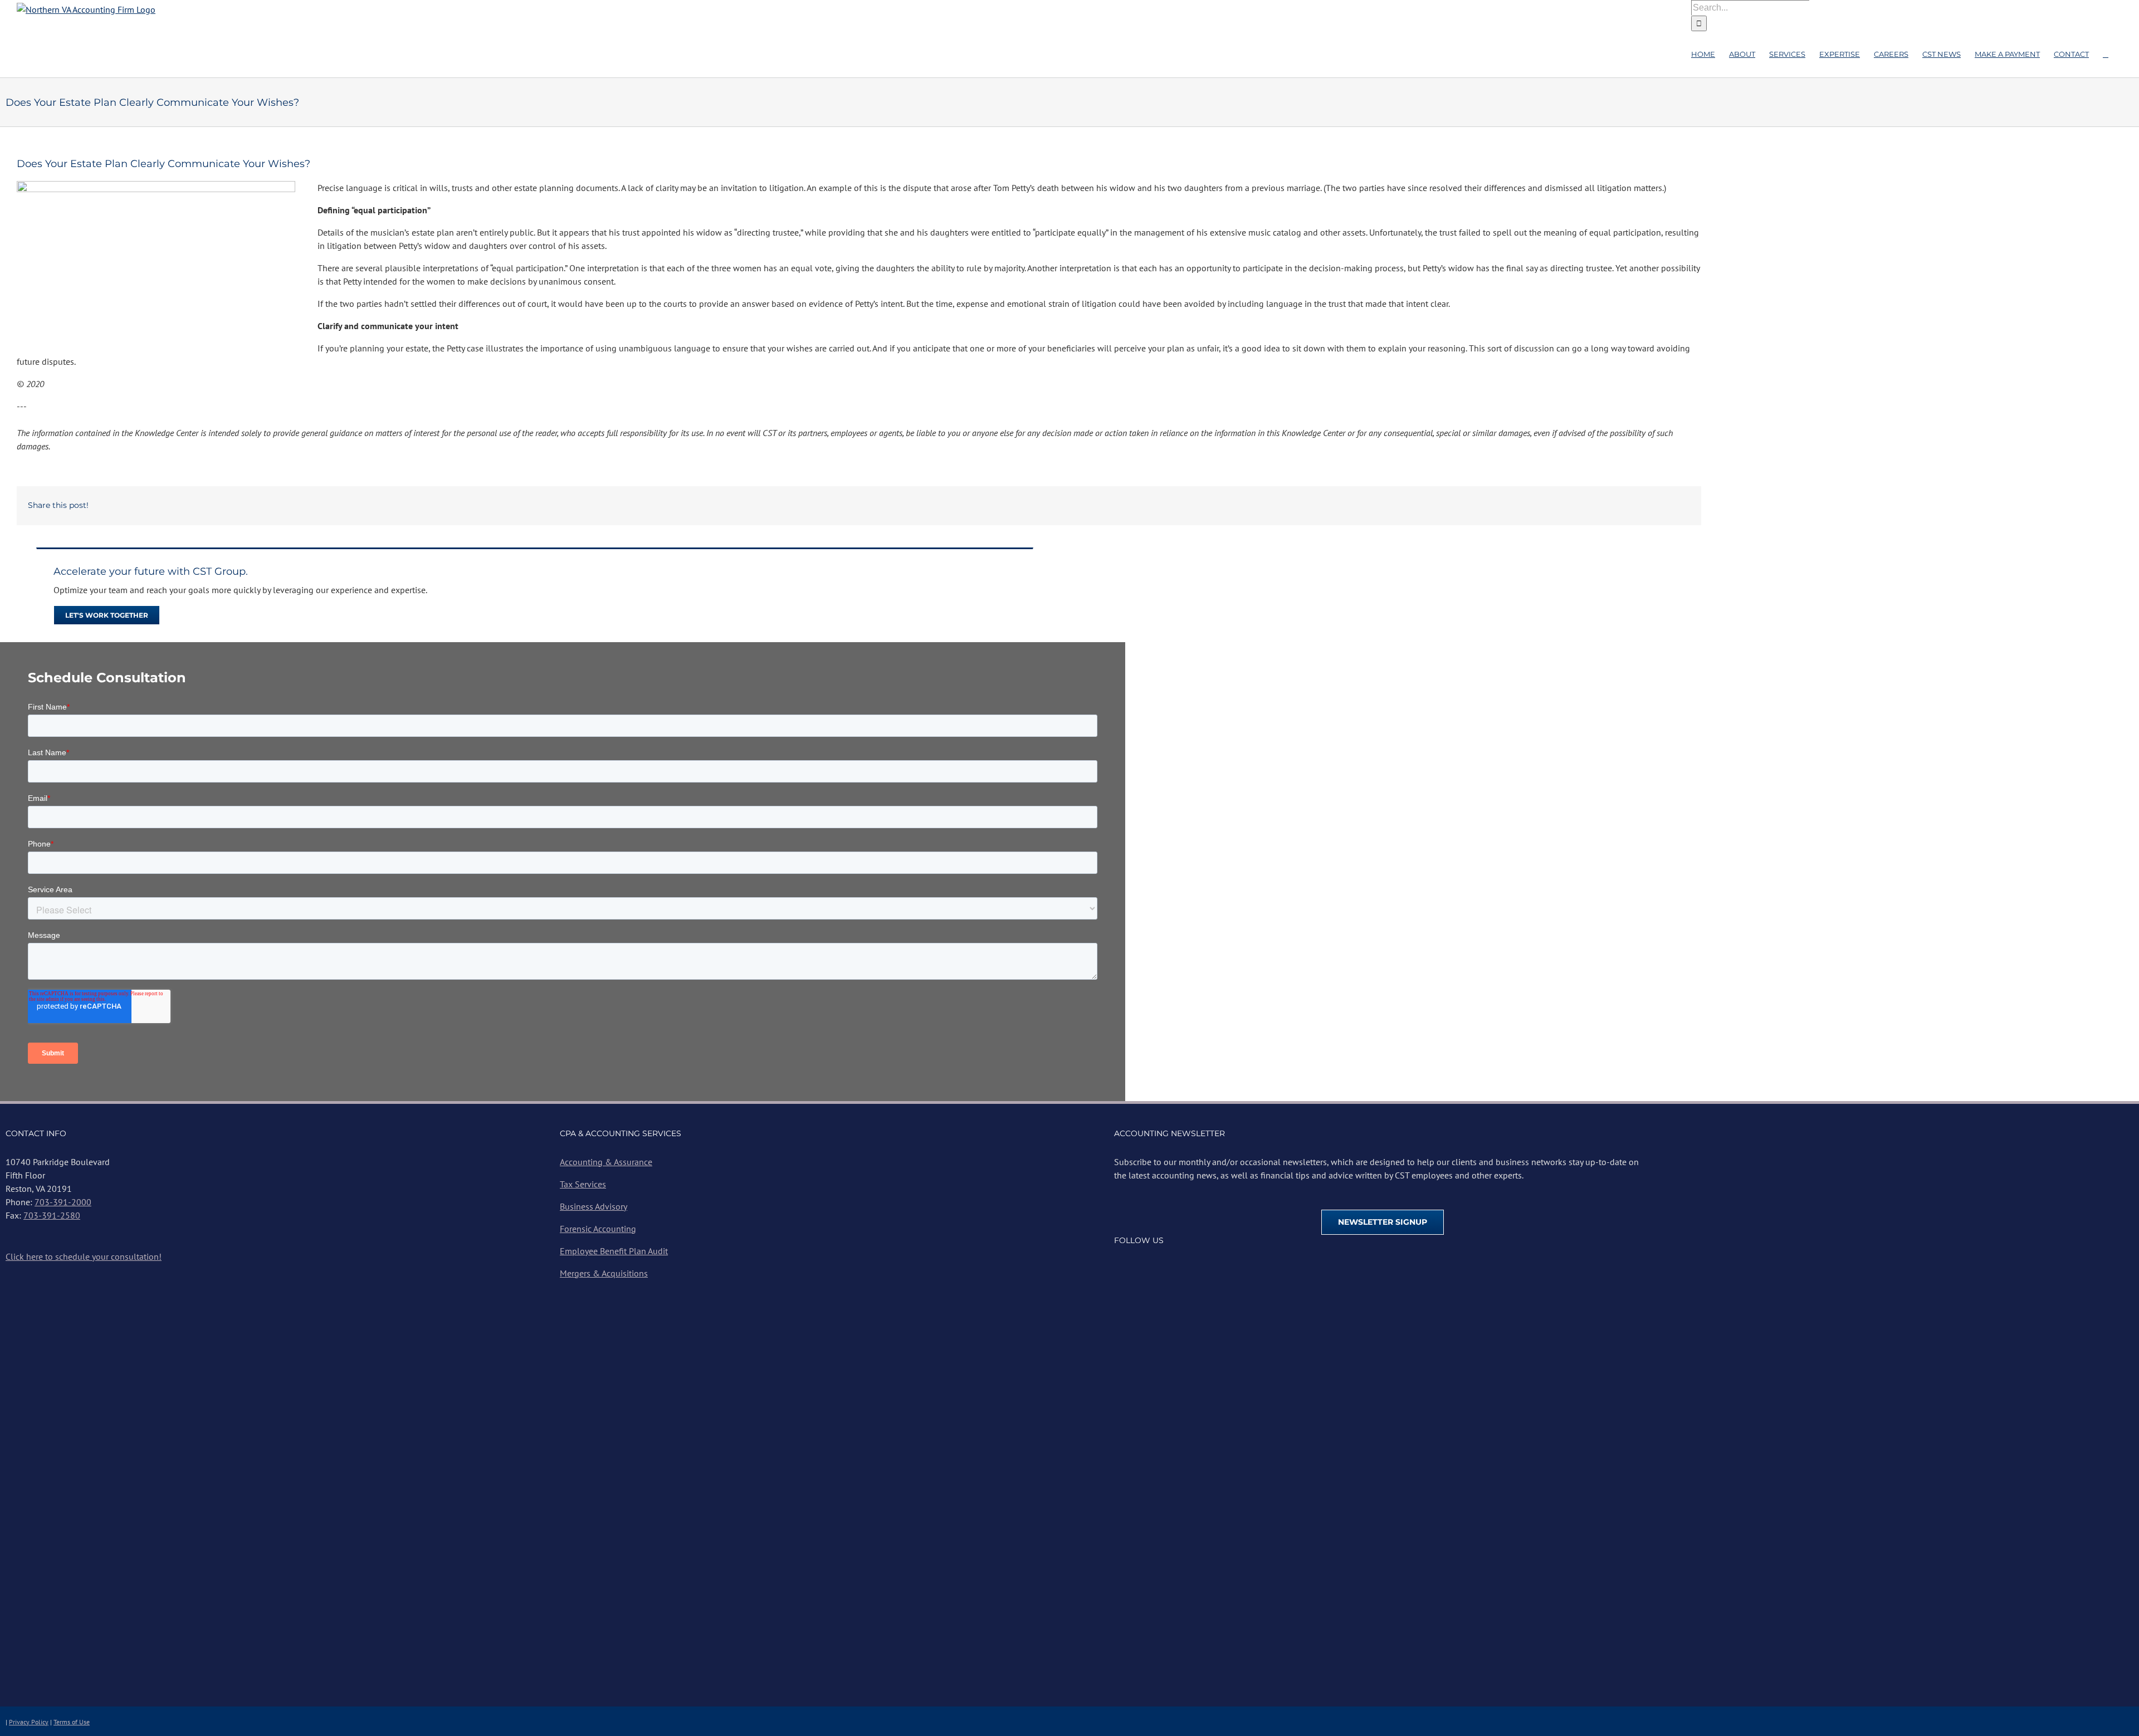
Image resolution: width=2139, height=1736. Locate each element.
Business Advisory (594, 1206)
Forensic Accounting (598, 1229)
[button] (2106, 54)
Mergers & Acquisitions (604, 1273)
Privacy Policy (29, 1722)
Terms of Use (72, 1722)
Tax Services (583, 1184)
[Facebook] (1119, 1268)
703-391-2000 (63, 1202)
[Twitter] (1136, 1268)
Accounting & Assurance (606, 1162)
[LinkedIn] (1153, 1268)
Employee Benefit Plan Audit (614, 1251)
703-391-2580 (52, 1215)
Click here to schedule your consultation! (84, 1256)
